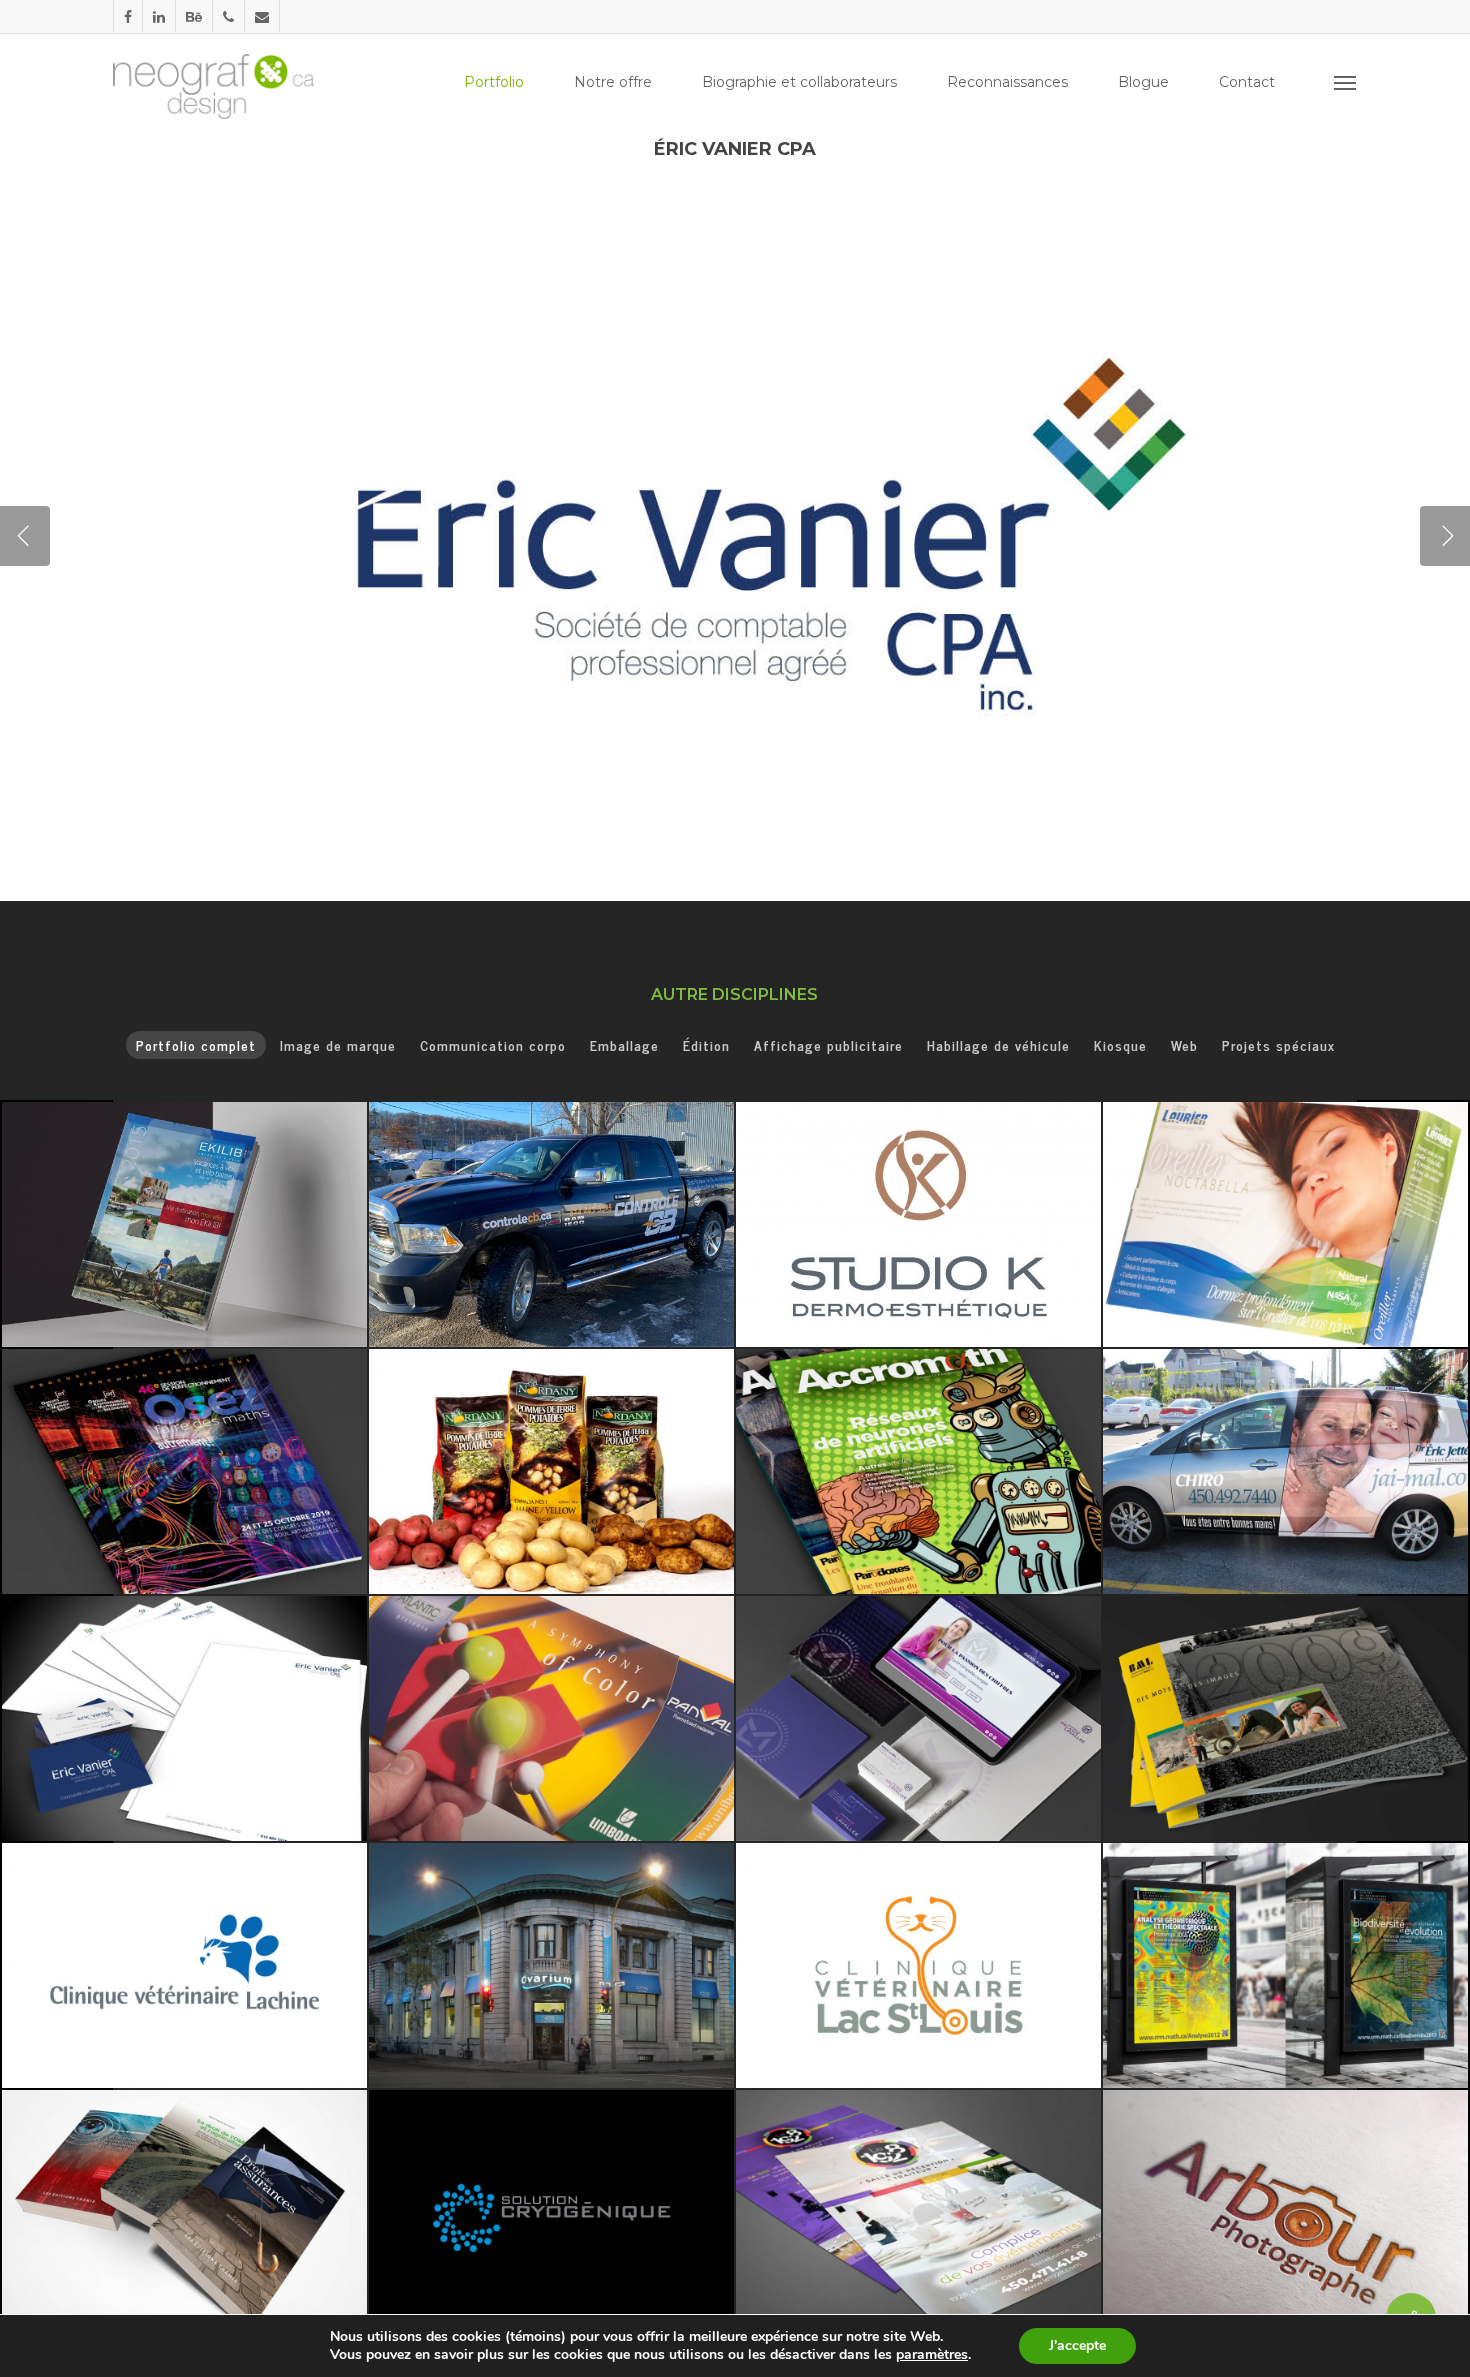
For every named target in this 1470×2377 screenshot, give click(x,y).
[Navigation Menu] (1346, 82)
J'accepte (1077, 2345)
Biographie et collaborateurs (799, 82)
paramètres (932, 2355)
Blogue (1143, 82)
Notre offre (613, 82)
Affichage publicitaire (828, 1044)
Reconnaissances (1007, 82)
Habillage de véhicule (998, 1044)
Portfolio (494, 82)
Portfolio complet (196, 1044)
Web (1184, 1044)
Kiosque (1120, 1044)
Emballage (624, 1044)
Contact (1247, 82)
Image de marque (338, 1044)
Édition (706, 1044)
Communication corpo (493, 1044)
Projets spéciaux (1278, 1044)
